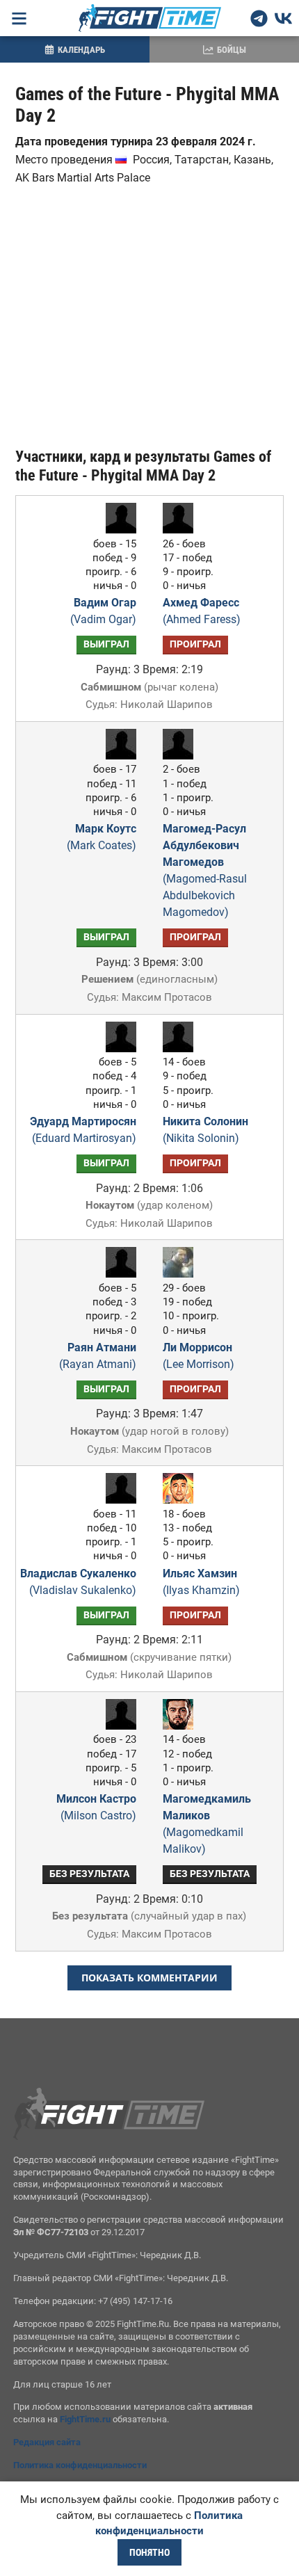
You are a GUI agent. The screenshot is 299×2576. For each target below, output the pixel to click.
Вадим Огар (103, 611)
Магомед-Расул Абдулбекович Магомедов (205, 870)
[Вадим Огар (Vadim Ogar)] (118, 530)
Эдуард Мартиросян (83, 1130)
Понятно (149, 2552)
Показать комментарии (149, 1978)
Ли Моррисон (199, 1356)
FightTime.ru (85, 2419)
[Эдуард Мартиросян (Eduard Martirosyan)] (118, 1048)
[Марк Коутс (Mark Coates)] (118, 756)
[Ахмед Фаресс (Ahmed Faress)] (181, 530)
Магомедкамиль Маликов (207, 1824)
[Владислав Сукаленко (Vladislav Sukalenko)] (118, 1500)
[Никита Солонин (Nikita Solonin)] (181, 1048)
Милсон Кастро (96, 1807)
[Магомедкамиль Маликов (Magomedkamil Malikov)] (181, 1726)
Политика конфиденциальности (80, 2465)
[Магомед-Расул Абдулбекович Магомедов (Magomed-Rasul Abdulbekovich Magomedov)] (181, 756)
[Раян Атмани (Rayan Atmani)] (118, 1274)
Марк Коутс (102, 837)
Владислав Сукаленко (78, 1582)
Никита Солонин (205, 1130)
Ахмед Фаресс (202, 611)
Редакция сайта (47, 2442)
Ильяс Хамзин (201, 1582)
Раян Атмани (98, 1356)
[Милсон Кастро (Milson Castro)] (118, 1726)
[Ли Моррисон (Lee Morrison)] (181, 1274)
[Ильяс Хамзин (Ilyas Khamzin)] (181, 1500)
